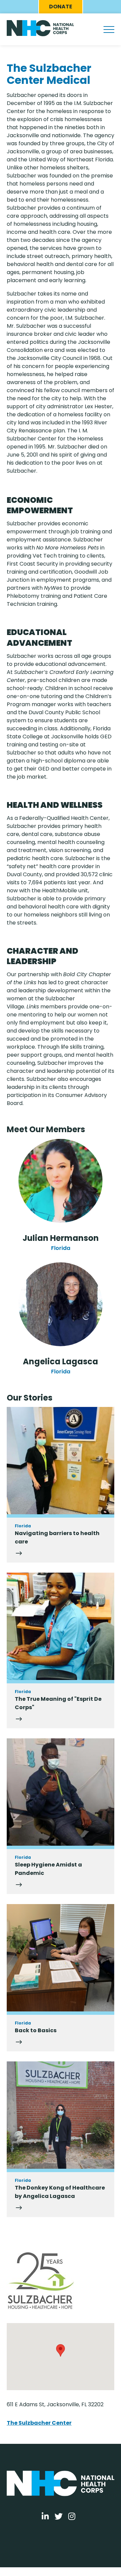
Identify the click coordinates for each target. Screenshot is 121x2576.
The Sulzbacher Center (39, 2423)
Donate (61, 7)
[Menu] (109, 30)
